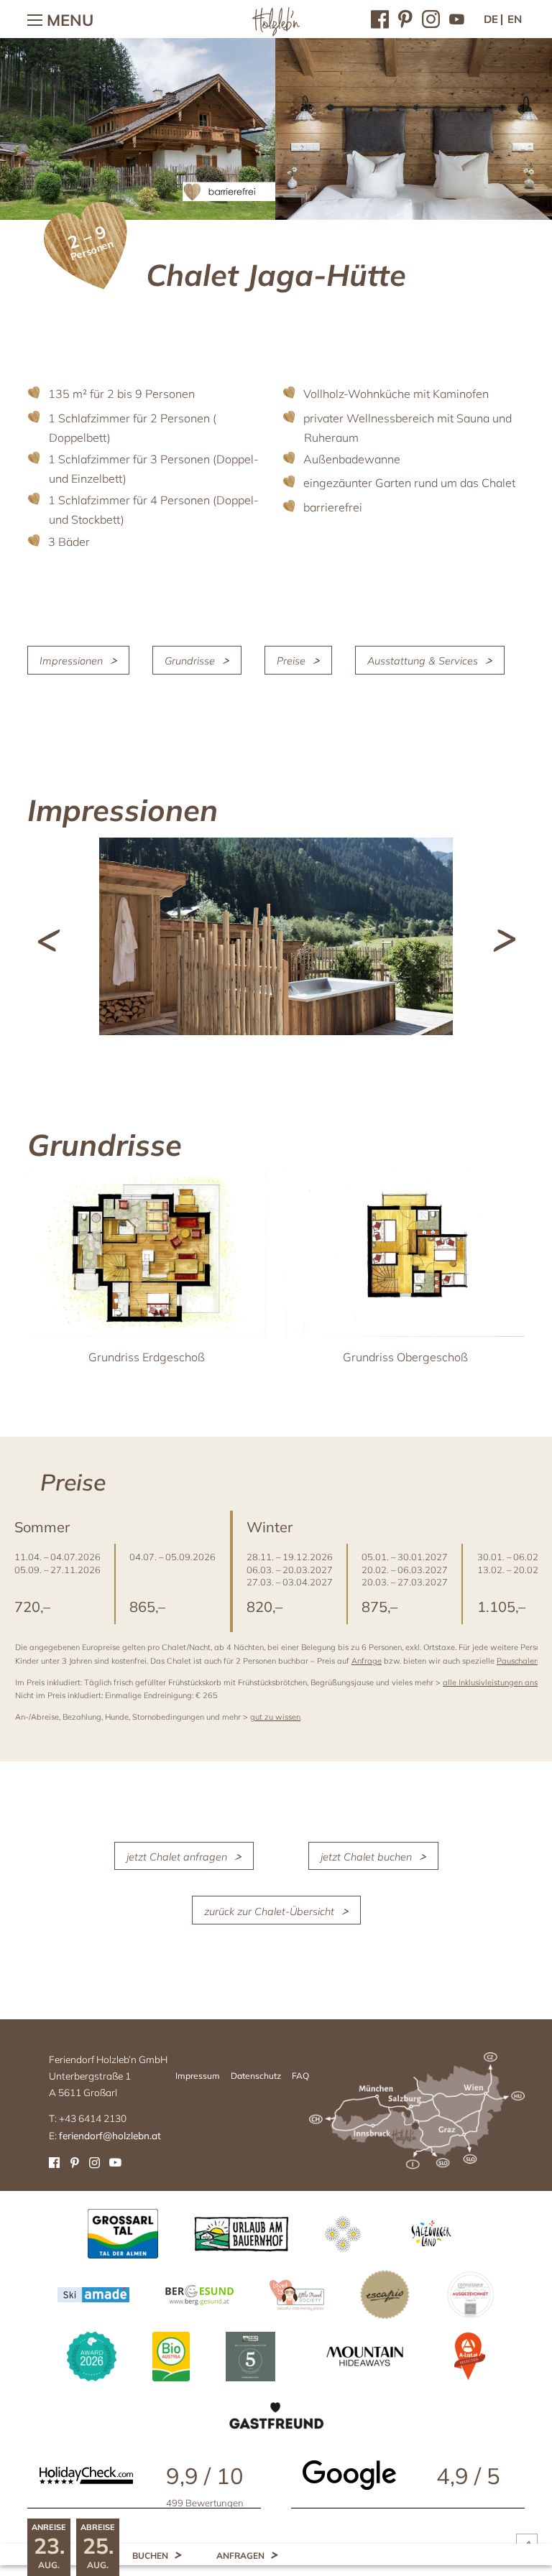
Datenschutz (256, 2076)
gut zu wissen (275, 1717)
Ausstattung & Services (423, 661)
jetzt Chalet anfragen (177, 1857)
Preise (291, 661)
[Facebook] (380, 18)
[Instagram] (431, 18)
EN (515, 19)
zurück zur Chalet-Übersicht (269, 1911)
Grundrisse (190, 661)
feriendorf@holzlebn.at (110, 2135)
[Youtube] (457, 18)
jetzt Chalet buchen (366, 1857)
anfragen (240, 2556)
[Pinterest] (405, 18)
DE (491, 19)
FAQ (300, 2076)
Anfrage (367, 1661)
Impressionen (71, 661)
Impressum (198, 2076)
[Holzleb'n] (276, 33)
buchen (150, 2556)
